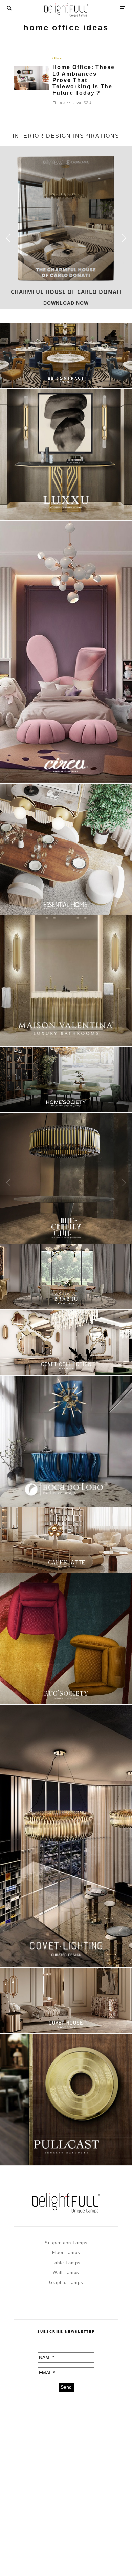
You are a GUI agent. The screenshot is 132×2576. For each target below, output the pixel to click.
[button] (124, 238)
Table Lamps (66, 2263)
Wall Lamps (66, 2273)
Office (57, 58)
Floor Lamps (66, 2253)
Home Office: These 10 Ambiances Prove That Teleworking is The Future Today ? (84, 80)
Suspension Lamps (66, 2243)
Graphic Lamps (66, 2283)
